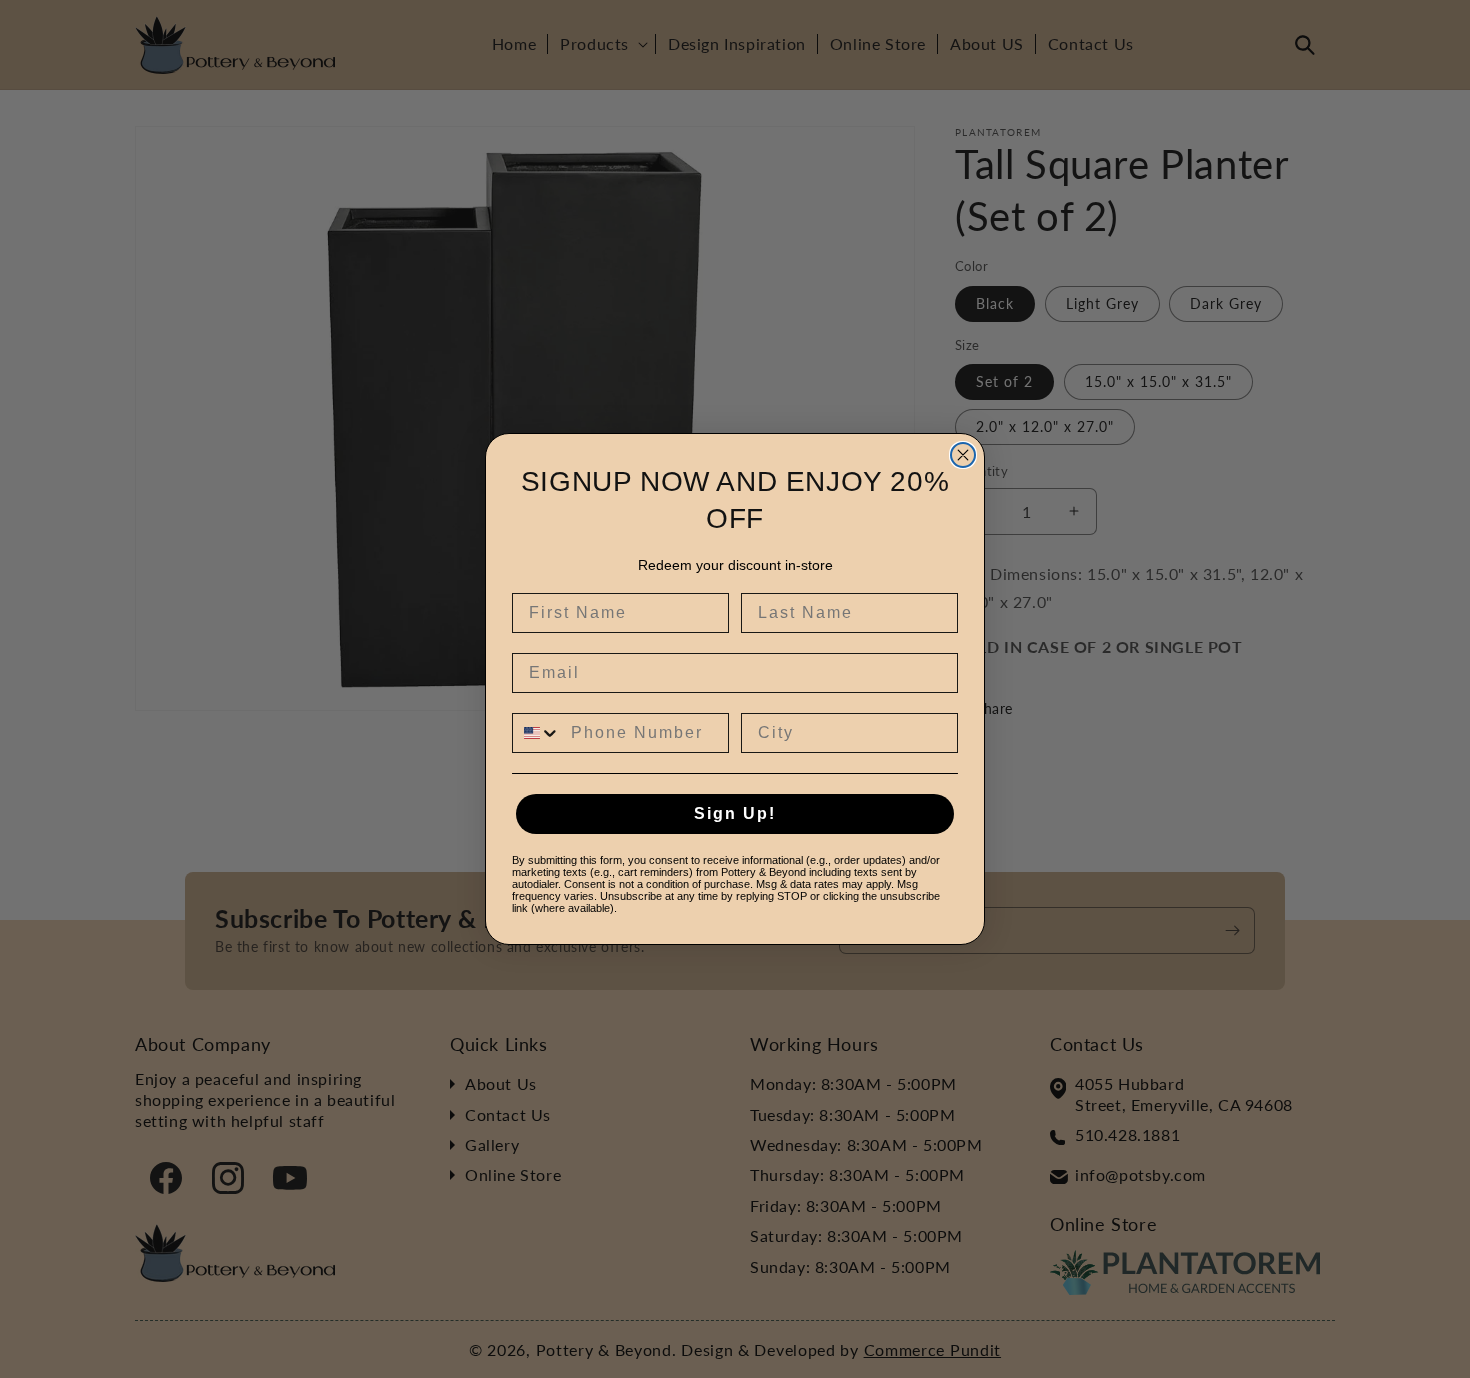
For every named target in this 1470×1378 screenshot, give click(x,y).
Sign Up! (735, 813)
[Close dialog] (963, 455)
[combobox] (537, 733)
